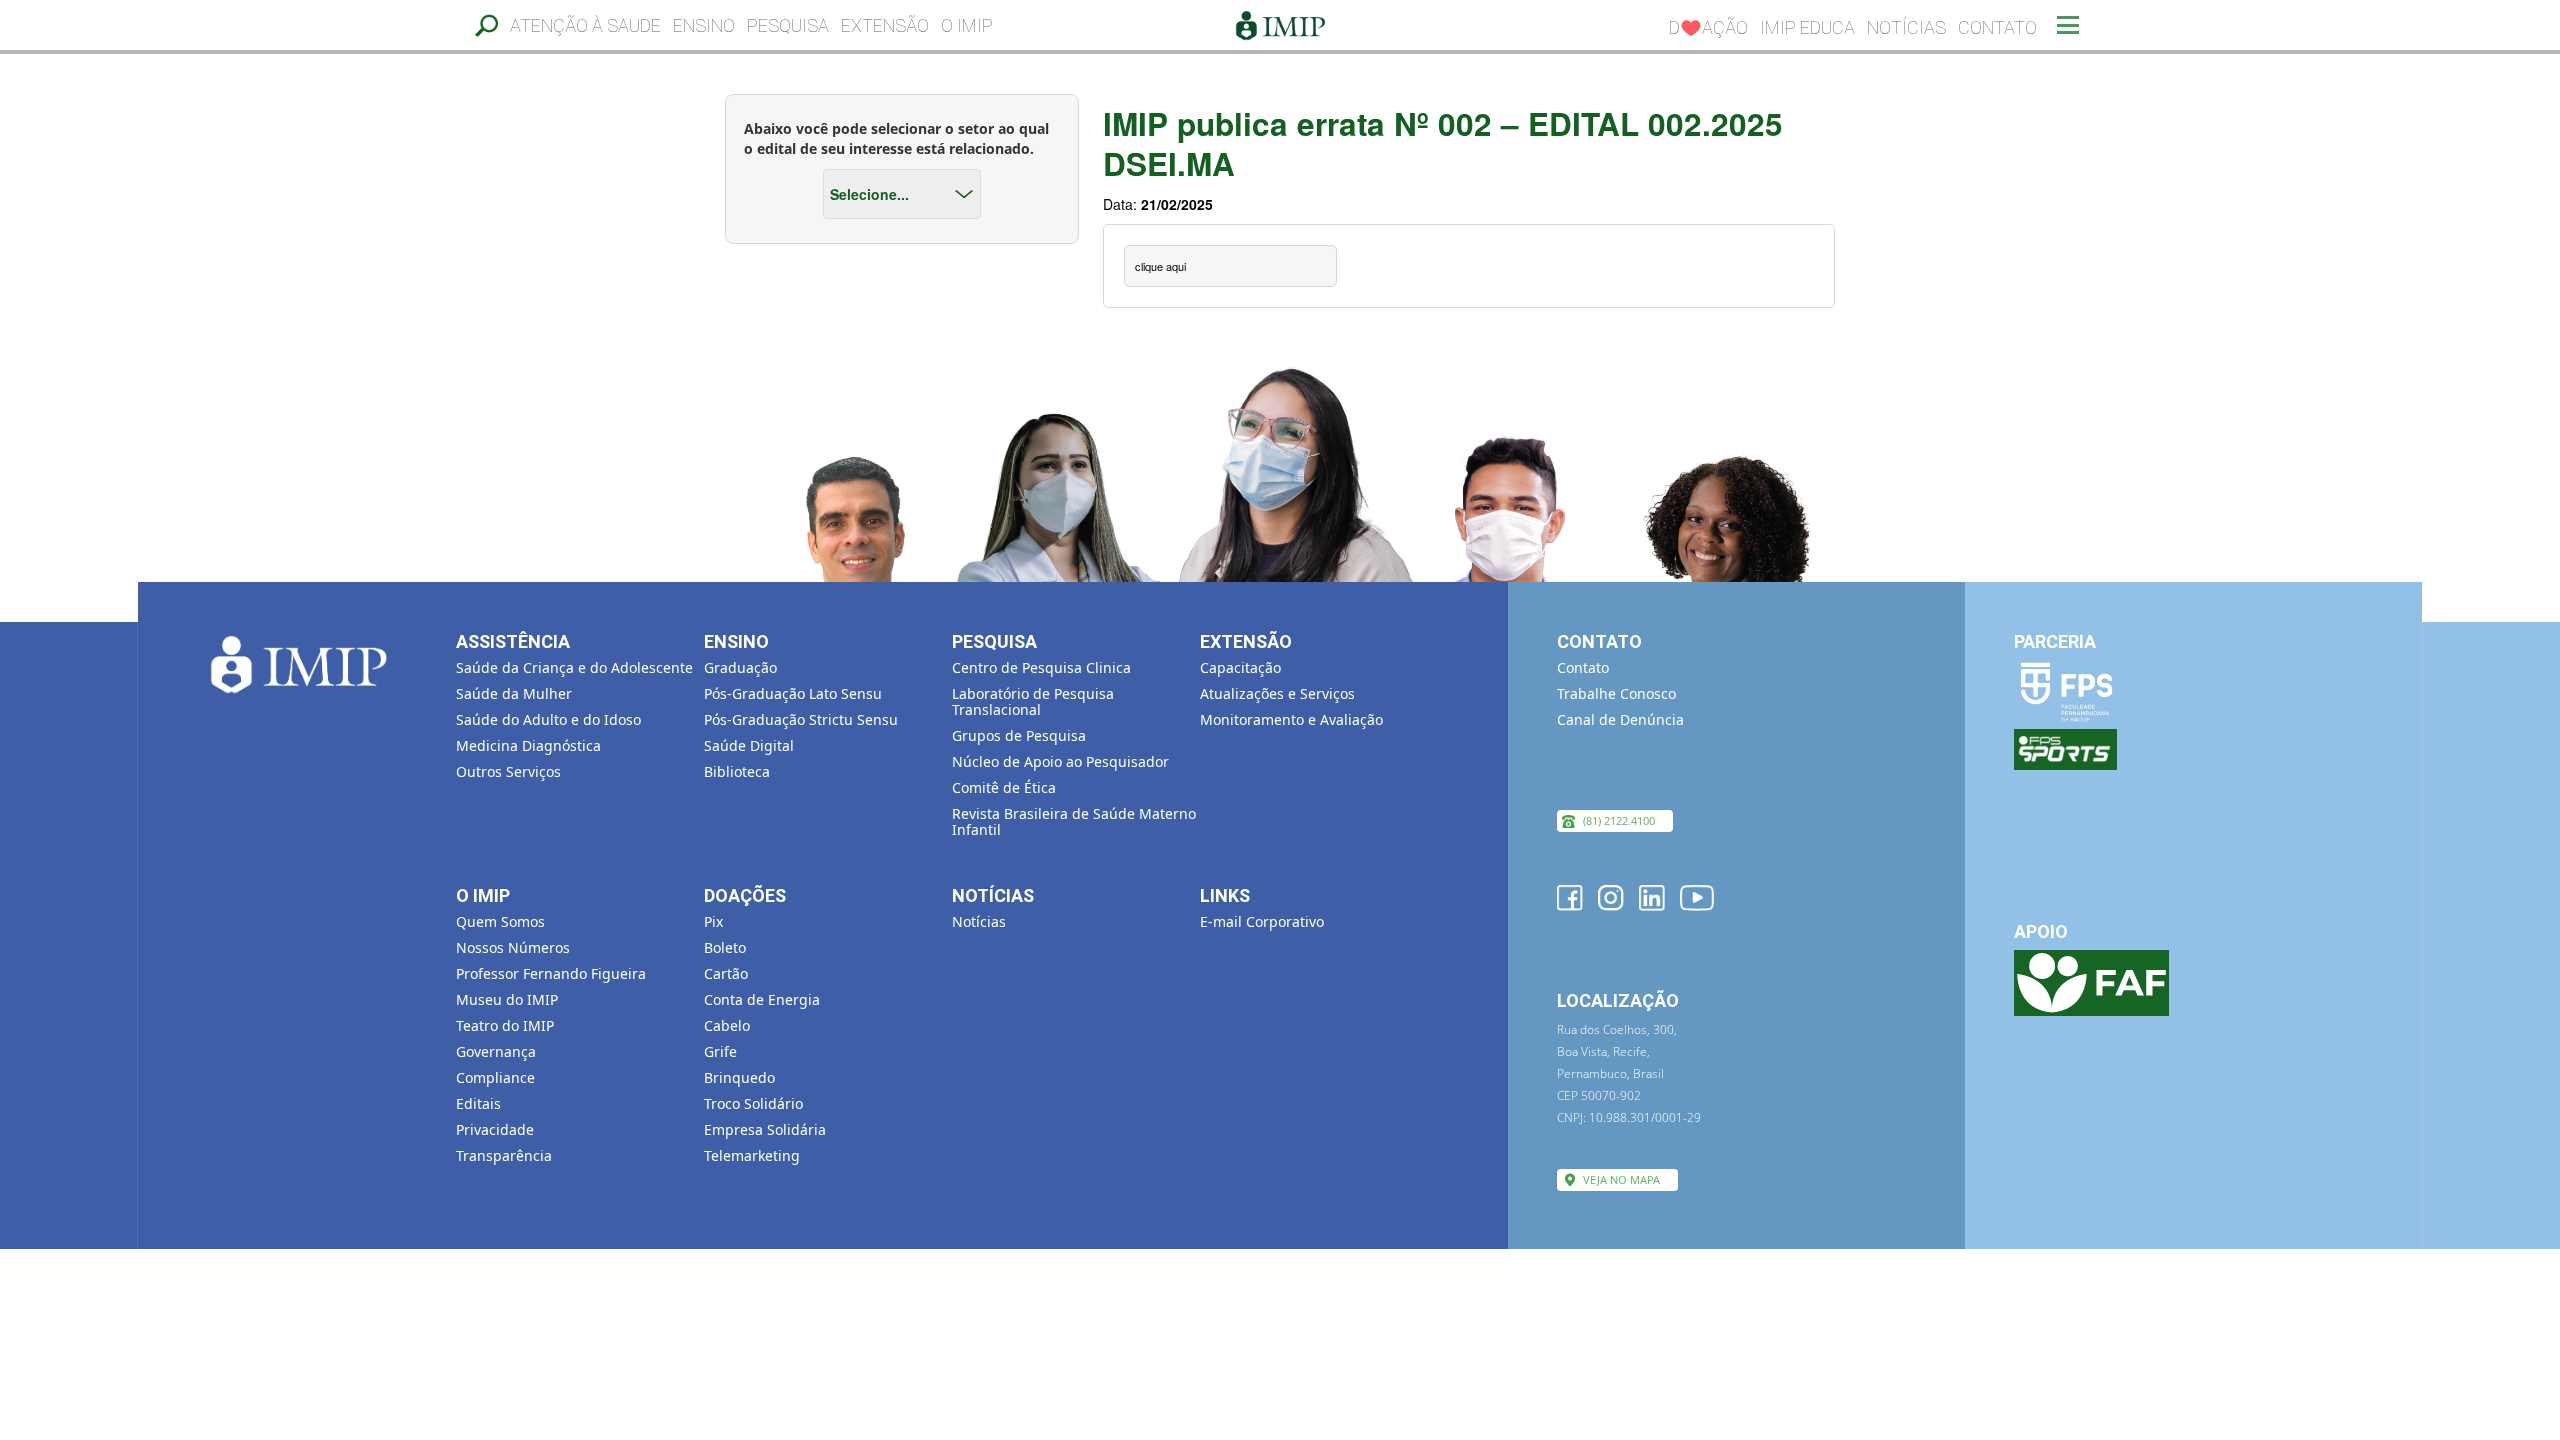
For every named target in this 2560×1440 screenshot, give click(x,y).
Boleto (725, 947)
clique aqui (1160, 266)
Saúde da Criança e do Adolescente (574, 667)
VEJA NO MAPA (1621, 1179)
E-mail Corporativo (1262, 921)
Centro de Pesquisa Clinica (1041, 667)
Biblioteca (737, 771)
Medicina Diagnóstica (528, 745)
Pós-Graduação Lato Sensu (793, 693)
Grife (720, 1051)
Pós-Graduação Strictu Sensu (801, 719)
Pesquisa (788, 25)
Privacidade (495, 1129)
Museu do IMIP (507, 999)
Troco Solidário (753, 1103)
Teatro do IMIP (505, 1025)
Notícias (1906, 27)
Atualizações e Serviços (1277, 693)
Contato (1997, 27)
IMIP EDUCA (1807, 27)
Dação (1708, 27)
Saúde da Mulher (514, 693)
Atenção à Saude (585, 25)
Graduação (740, 667)
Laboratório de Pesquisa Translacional (1033, 701)
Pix (713, 921)
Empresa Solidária (765, 1129)
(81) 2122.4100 (1619, 820)
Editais (478, 1103)
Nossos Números (513, 947)
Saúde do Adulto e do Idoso (548, 719)
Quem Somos (500, 921)
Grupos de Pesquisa (1019, 735)
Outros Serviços (508, 771)
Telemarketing (752, 1155)
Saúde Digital (749, 745)
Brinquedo (739, 1077)
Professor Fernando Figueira (551, 973)
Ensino (704, 25)
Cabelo (727, 1025)
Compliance (495, 1077)
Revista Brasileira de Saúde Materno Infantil (1074, 821)
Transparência (504, 1155)
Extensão (885, 25)
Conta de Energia (762, 999)
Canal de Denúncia (1620, 719)
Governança (496, 1051)
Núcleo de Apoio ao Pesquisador (1060, 761)
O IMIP (967, 25)
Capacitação (1240, 667)
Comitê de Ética (1004, 787)
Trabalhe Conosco (1616, 693)
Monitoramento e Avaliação (1291, 719)
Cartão (726, 973)
